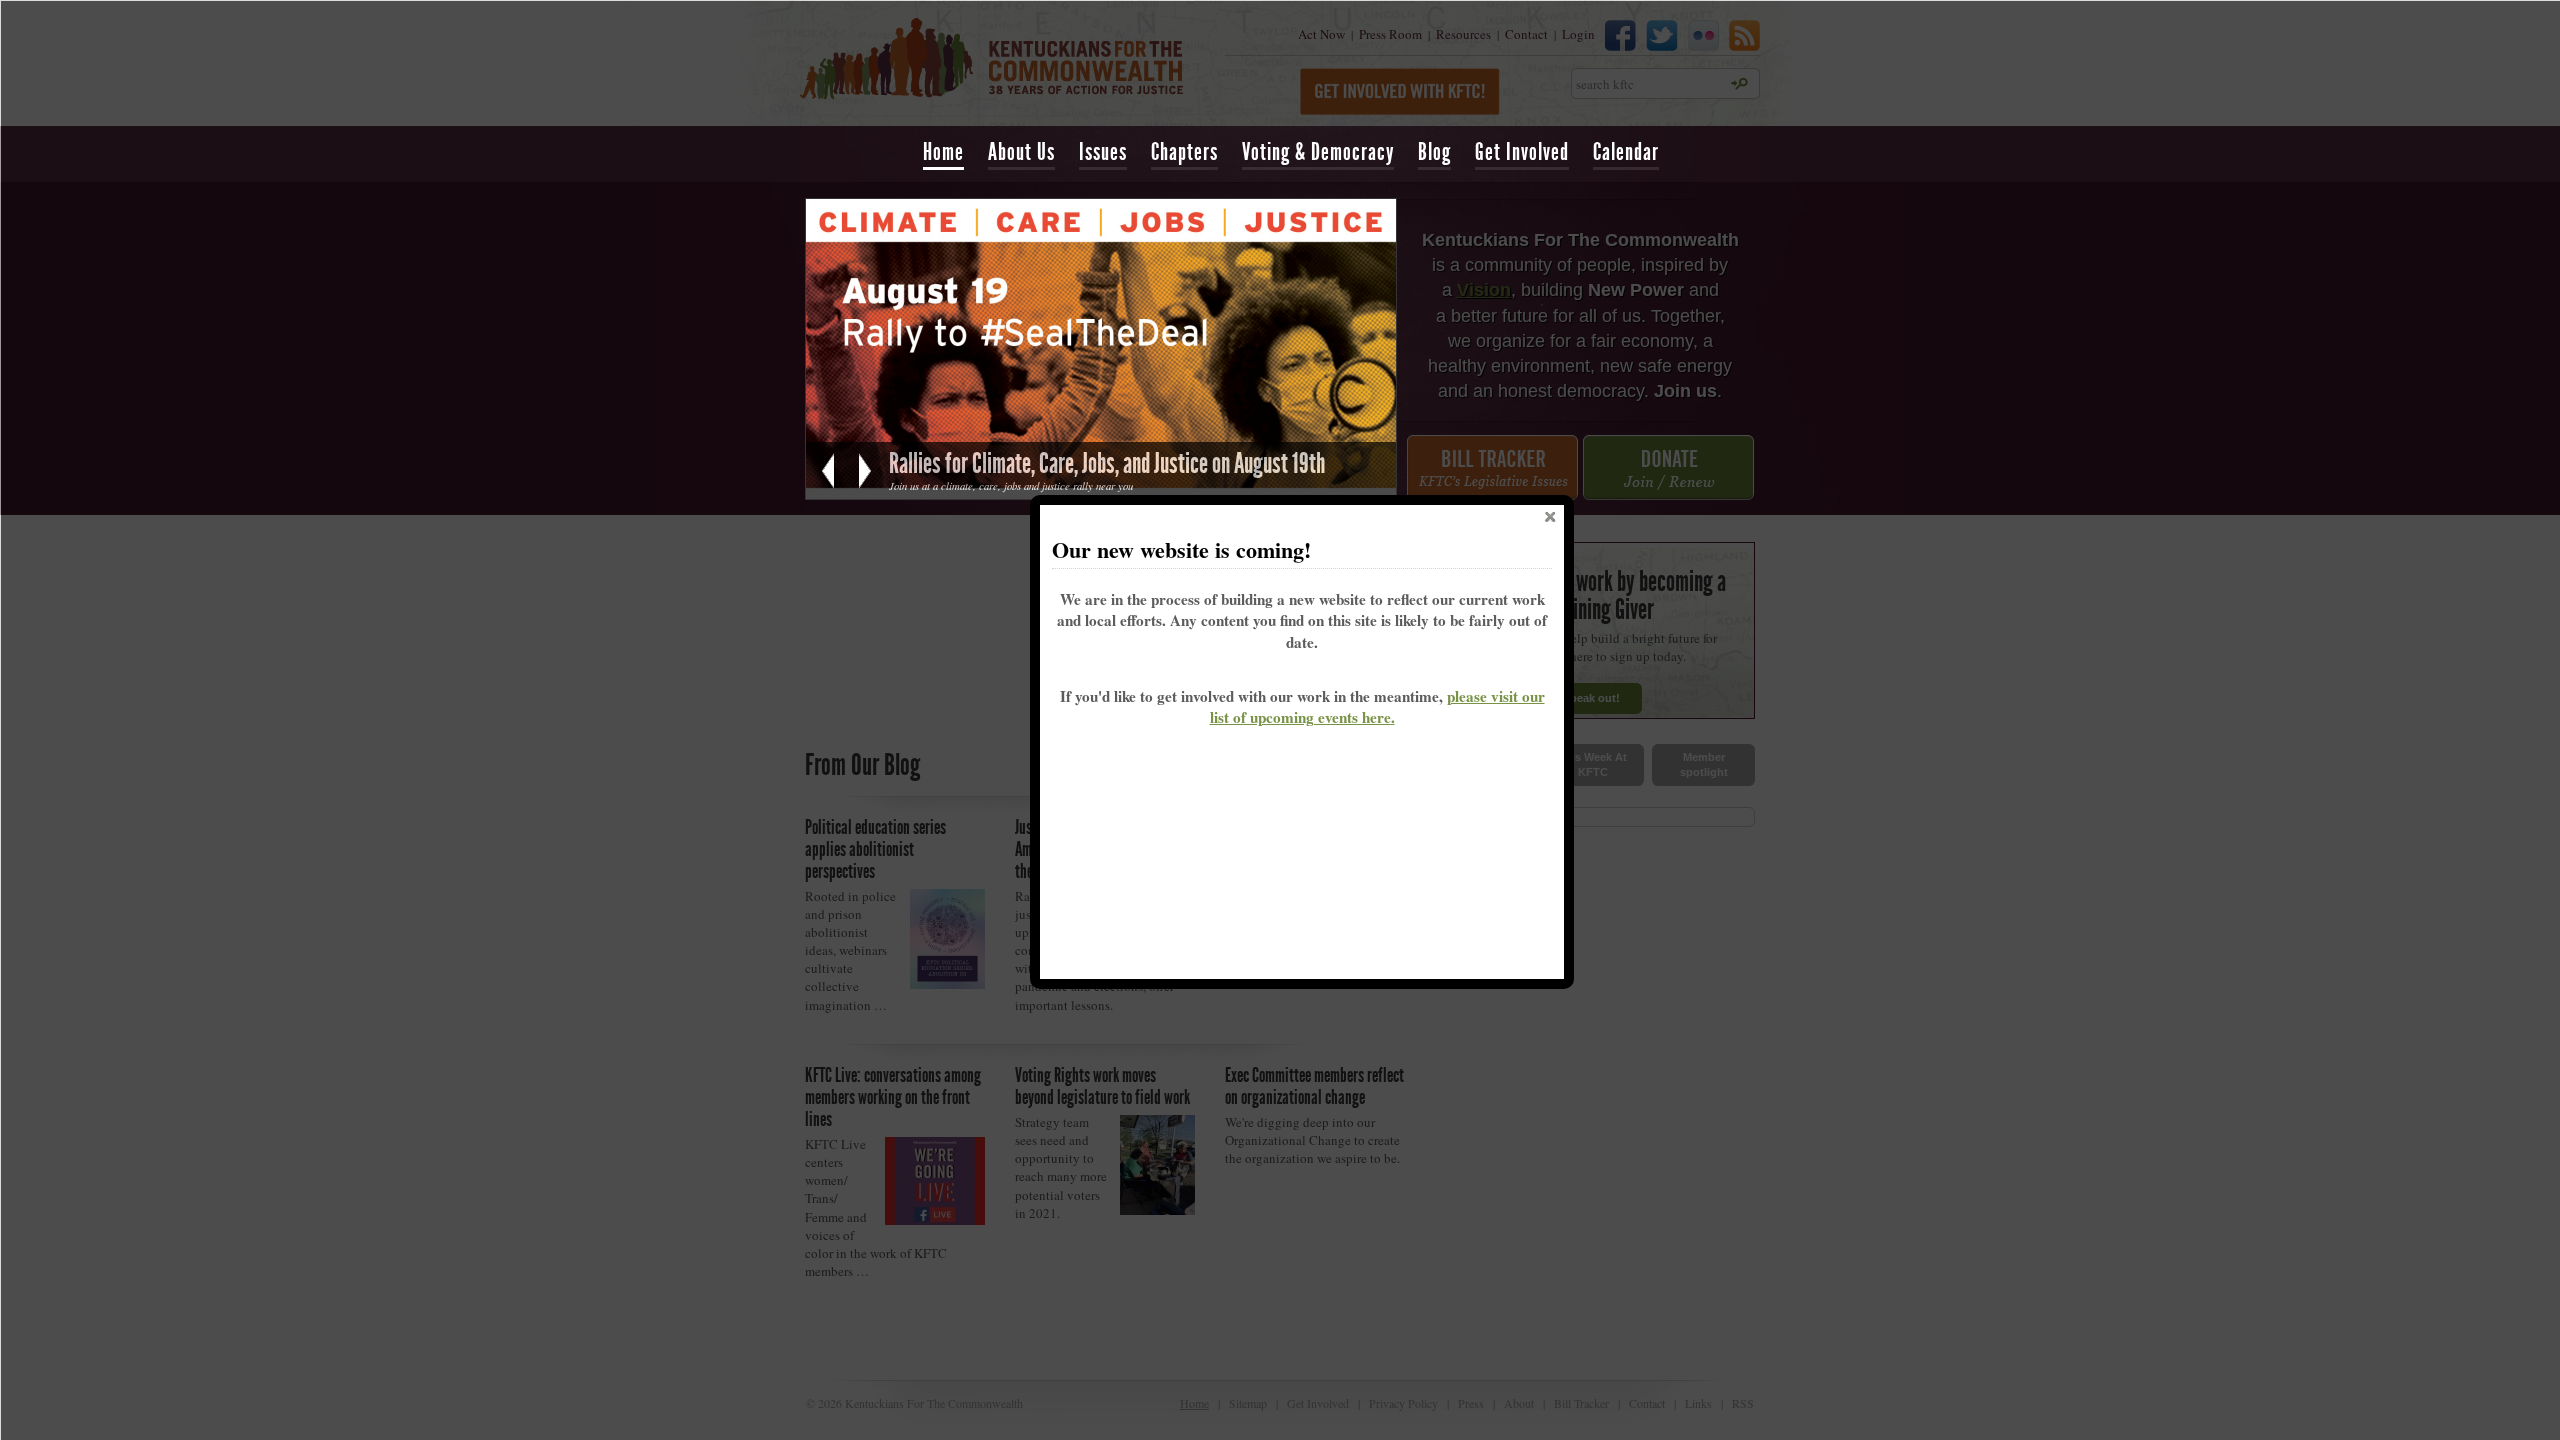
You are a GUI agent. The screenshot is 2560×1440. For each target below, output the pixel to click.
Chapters (1184, 152)
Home (943, 152)
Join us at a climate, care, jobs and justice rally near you (1011, 485)
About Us (1021, 152)
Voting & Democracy (1318, 152)
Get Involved (1522, 152)
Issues (1103, 152)
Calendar (1626, 152)
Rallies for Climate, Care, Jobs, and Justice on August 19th (1107, 463)
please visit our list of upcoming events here (1377, 706)
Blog (1434, 152)
